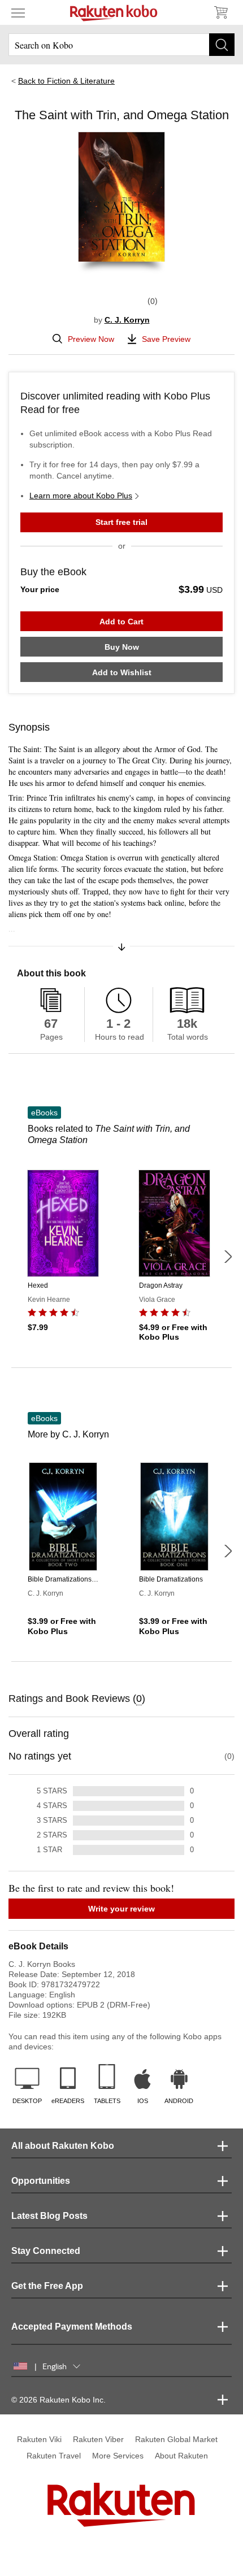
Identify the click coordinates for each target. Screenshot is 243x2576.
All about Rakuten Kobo (63, 2146)
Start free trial (121, 522)
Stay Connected (46, 2251)
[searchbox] (121, 45)
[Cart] (220, 12)
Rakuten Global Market (176, 2439)
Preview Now (91, 339)
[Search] (222, 45)
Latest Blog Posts (49, 2216)
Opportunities (41, 2181)
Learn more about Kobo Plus (81, 496)
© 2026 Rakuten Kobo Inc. (58, 2400)
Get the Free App (47, 2286)
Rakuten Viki (39, 2439)
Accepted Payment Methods (72, 2327)
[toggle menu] (18, 12)
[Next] (228, 1257)
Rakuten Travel (54, 2456)
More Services (118, 2456)
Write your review (121, 1909)
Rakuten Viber (98, 2439)
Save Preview (166, 339)
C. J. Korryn (127, 320)
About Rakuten (181, 2456)
